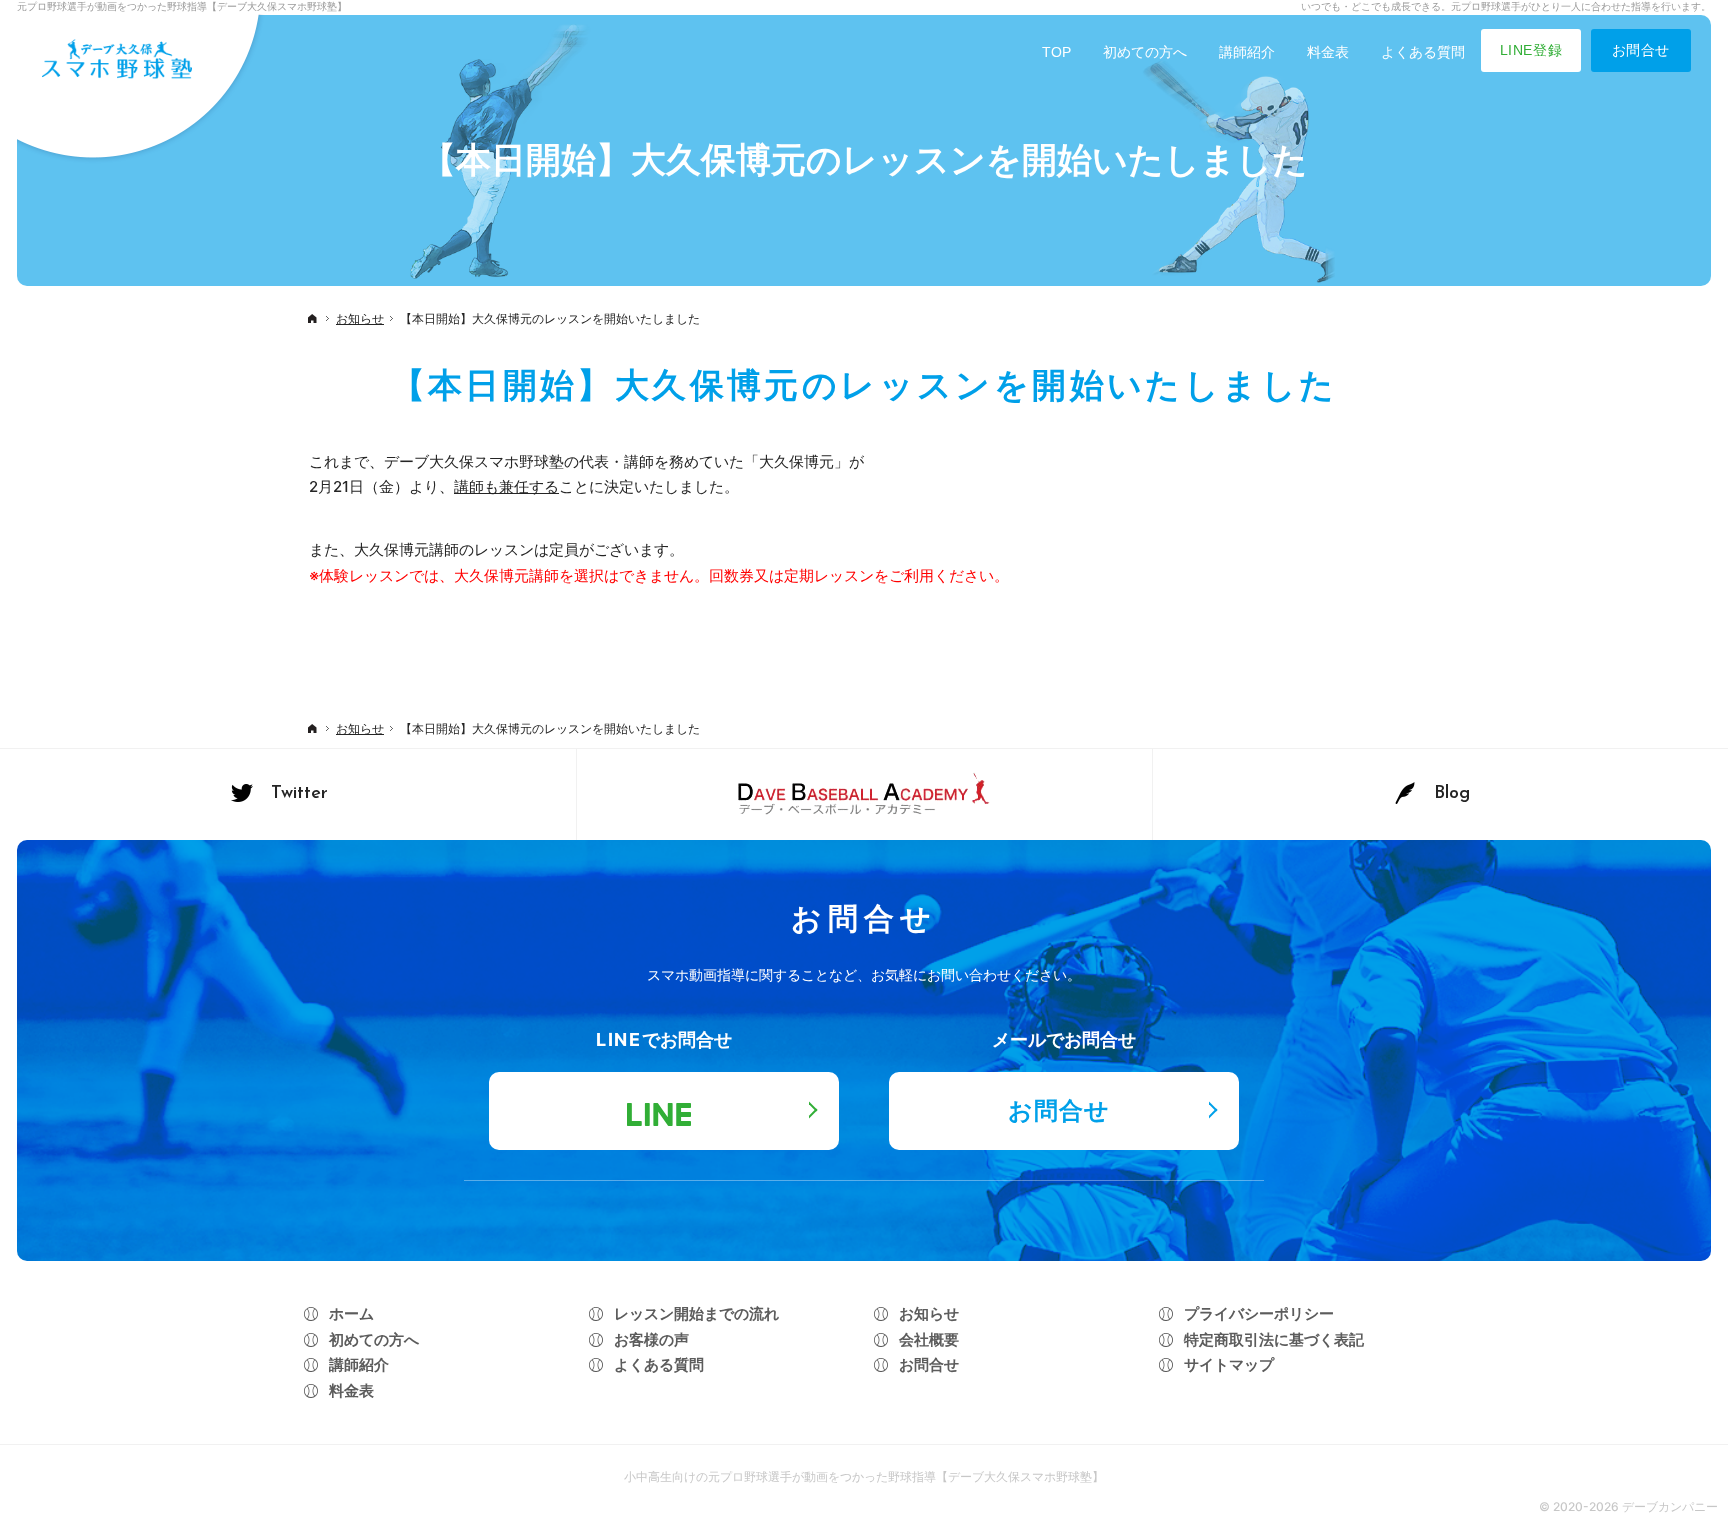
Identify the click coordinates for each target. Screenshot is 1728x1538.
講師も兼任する (506, 486)
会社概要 (929, 1339)
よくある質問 (659, 1364)
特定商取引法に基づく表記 (1274, 1339)
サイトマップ (1229, 1364)
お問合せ (1641, 50)
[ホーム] (312, 321)
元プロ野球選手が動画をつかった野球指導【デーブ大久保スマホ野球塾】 (182, 6)
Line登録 (1531, 50)
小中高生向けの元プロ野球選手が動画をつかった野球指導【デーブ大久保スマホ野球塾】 (864, 1476)
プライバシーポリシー (1259, 1313)
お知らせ (929, 1313)
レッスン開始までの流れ (696, 1313)
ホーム (351, 1313)
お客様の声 (651, 1339)
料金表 (351, 1390)
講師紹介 (359, 1364)
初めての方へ (374, 1339)
